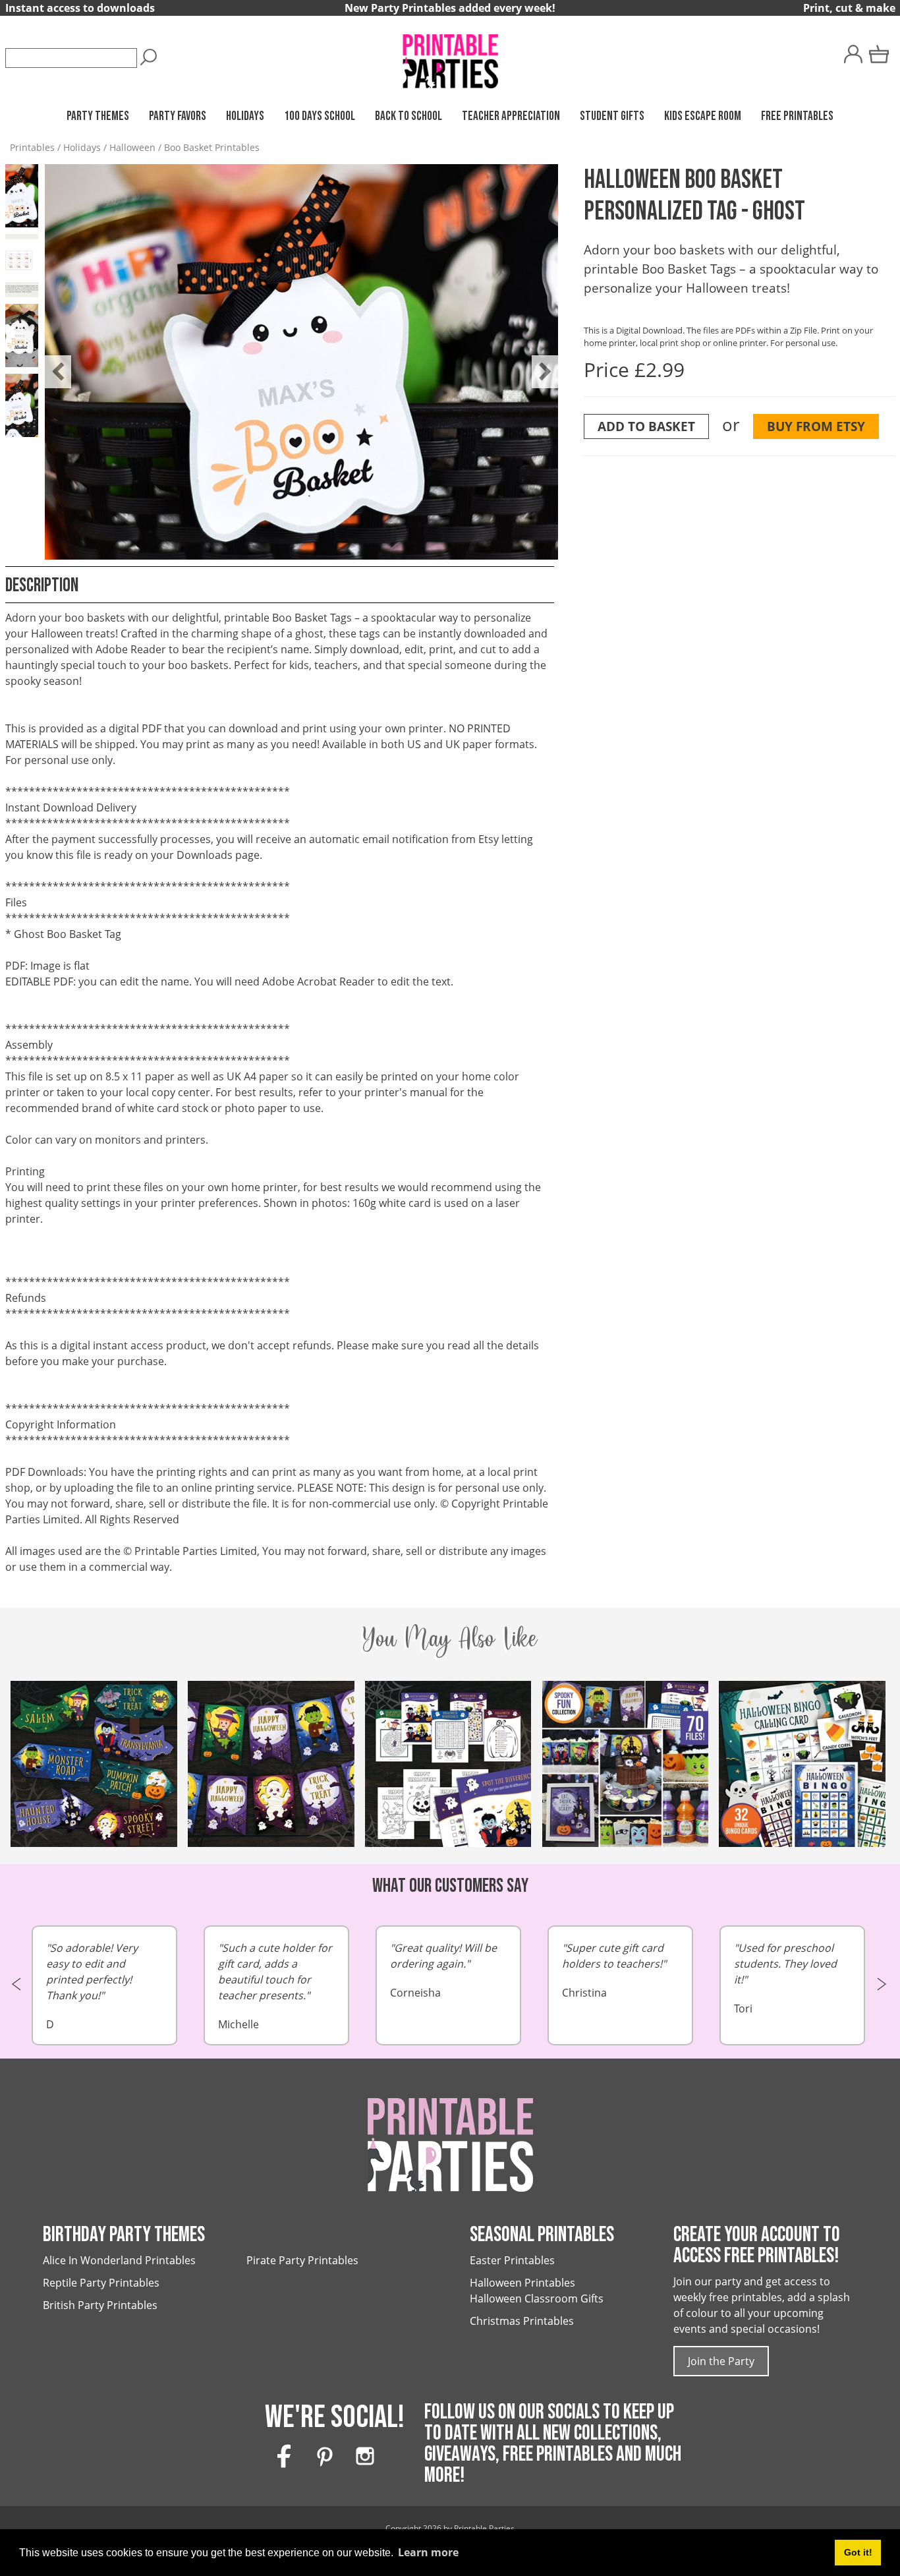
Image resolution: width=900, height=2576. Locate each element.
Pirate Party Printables (302, 2260)
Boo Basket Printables (212, 147)
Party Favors (178, 116)
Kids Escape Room (703, 116)
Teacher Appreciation (511, 116)
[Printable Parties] (450, 55)
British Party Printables (100, 2305)
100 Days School (320, 116)
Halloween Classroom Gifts (537, 2298)
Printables (32, 147)
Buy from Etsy (816, 426)
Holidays (245, 116)
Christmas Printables (522, 2321)
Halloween (132, 147)
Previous (51, 362)
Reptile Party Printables (101, 2283)
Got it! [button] (858, 2552)
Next (538, 362)
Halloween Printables (522, 2283)
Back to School (408, 116)
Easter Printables (512, 2260)
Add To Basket (646, 426)
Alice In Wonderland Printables (119, 2260)
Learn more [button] (428, 2552)
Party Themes (98, 116)
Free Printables (797, 116)
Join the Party (721, 2361)
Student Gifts (612, 116)
